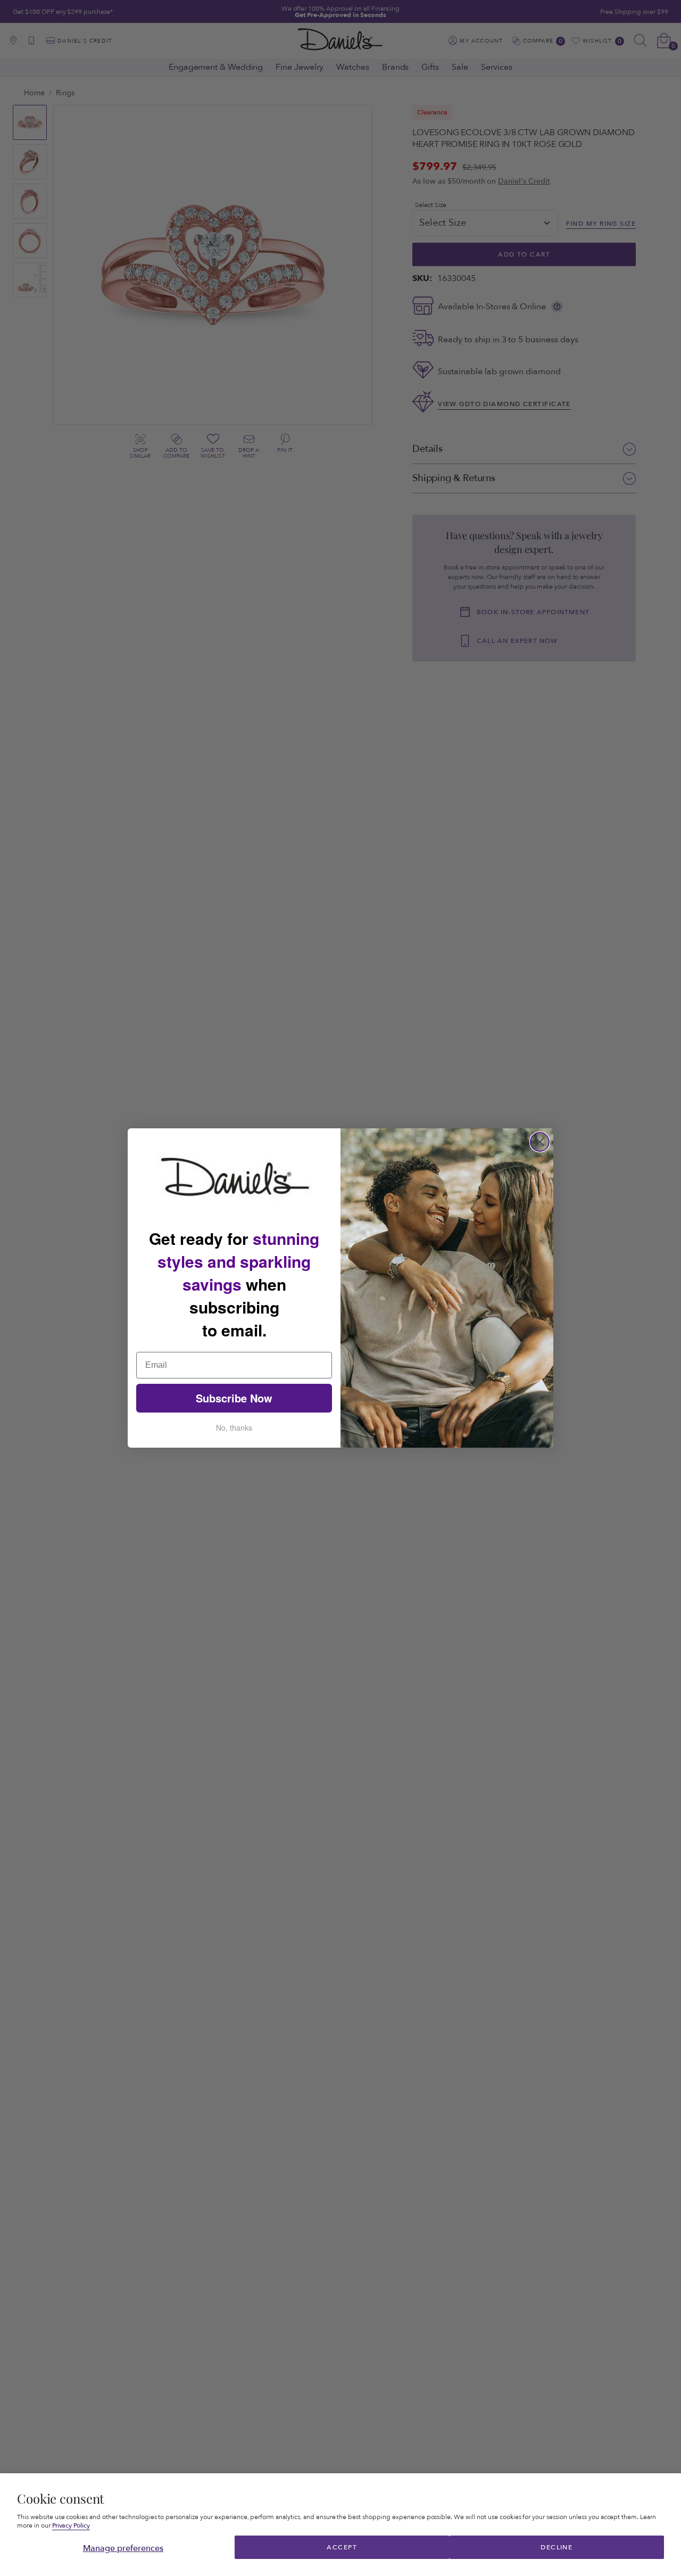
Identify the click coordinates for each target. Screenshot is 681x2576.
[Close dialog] (540, 1142)
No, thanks (234, 1427)
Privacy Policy (71, 2526)
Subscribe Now (234, 1398)
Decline (557, 2547)
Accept (342, 2547)
